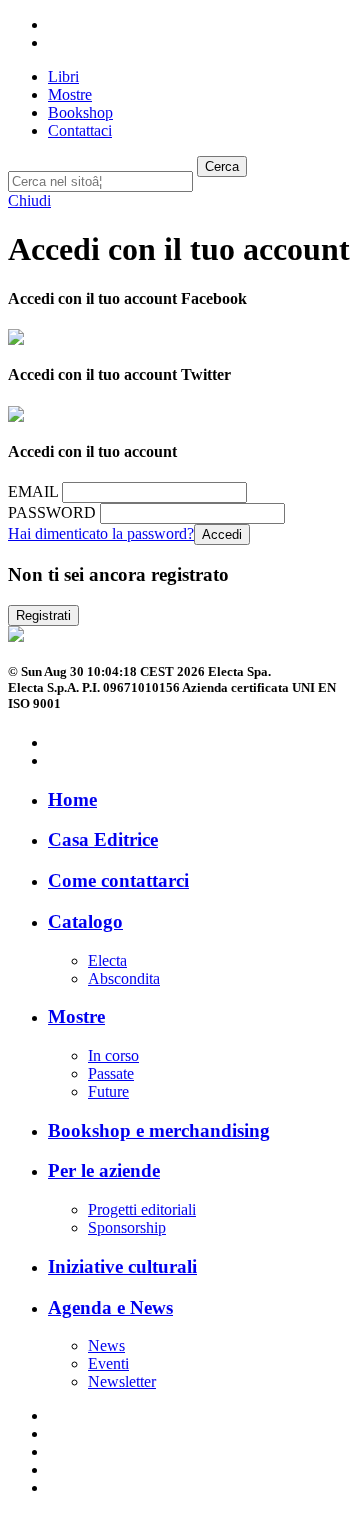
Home (72, 799)
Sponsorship (127, 1227)
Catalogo (85, 921)
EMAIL (33, 491)
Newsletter (122, 1381)
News (106, 1345)
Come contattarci (118, 880)
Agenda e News (110, 1307)
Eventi (108, 1363)
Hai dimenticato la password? (101, 533)
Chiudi (29, 200)
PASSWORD (52, 512)
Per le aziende (104, 1170)
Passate (111, 1073)
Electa (107, 960)
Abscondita (124, 978)
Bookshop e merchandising (159, 1130)
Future (108, 1091)
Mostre (76, 1016)
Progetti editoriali (142, 1209)
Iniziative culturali (122, 1266)
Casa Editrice (103, 839)
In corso (113, 1055)
